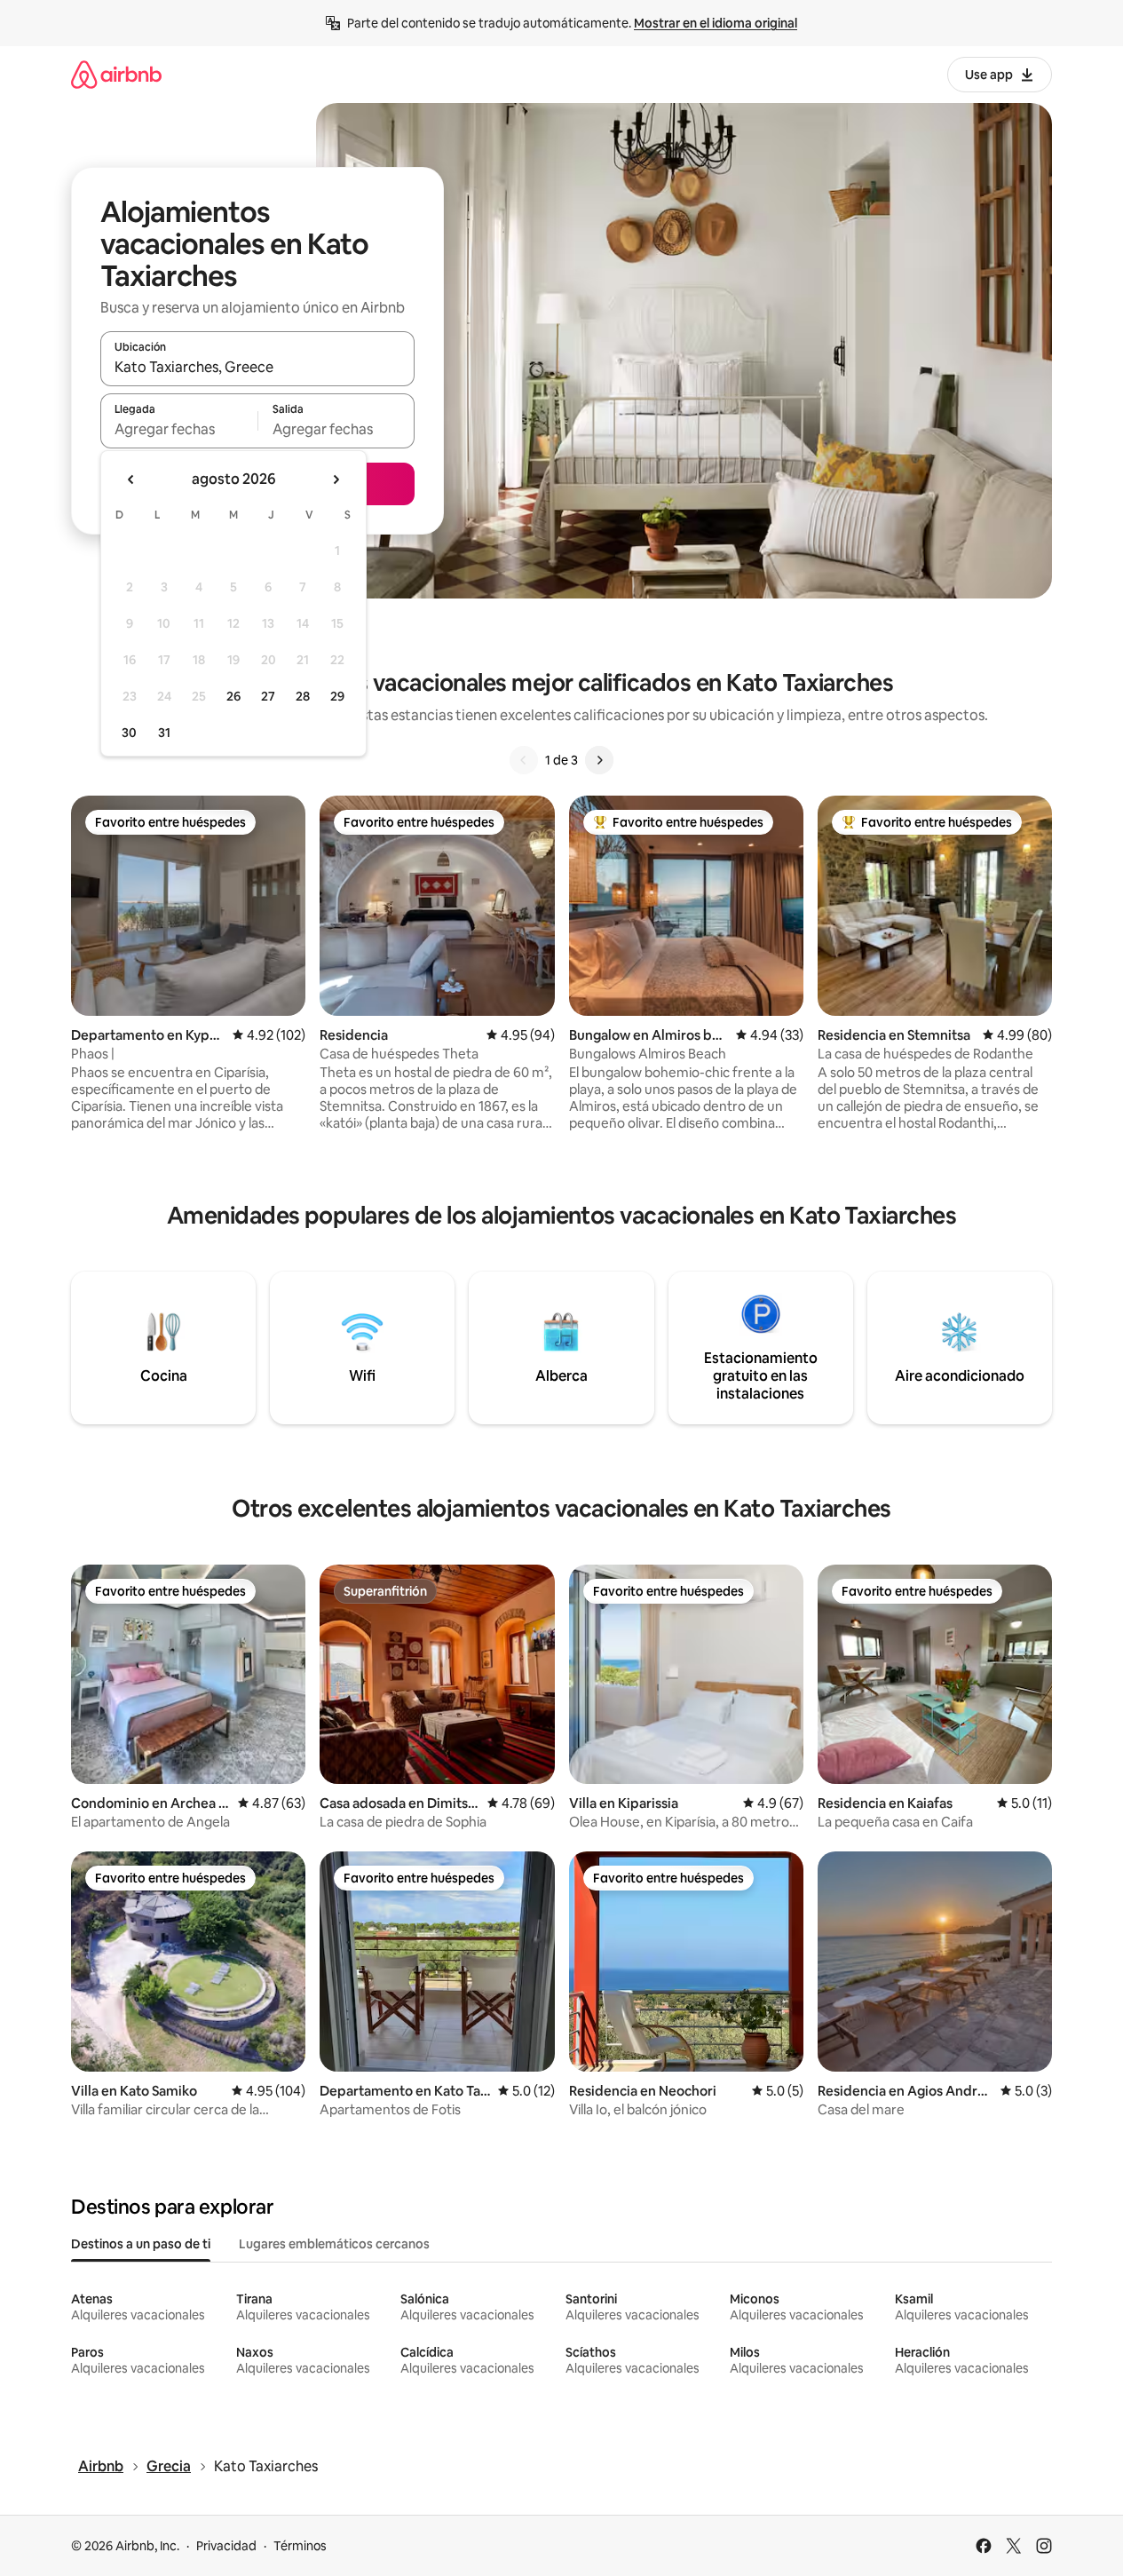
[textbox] (179, 429)
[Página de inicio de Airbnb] (116, 74)
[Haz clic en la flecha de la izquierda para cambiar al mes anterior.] (131, 480)
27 (268, 696)
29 (337, 696)
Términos (300, 2546)
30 (129, 733)
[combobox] (257, 367)
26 (233, 696)
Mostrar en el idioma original (716, 23)
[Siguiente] (599, 760)
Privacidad (226, 2546)
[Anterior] (524, 760)
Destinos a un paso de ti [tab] (141, 2244)
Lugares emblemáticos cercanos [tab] (334, 2244)
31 (164, 733)
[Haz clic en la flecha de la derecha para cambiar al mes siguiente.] (336, 480)
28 (303, 696)
